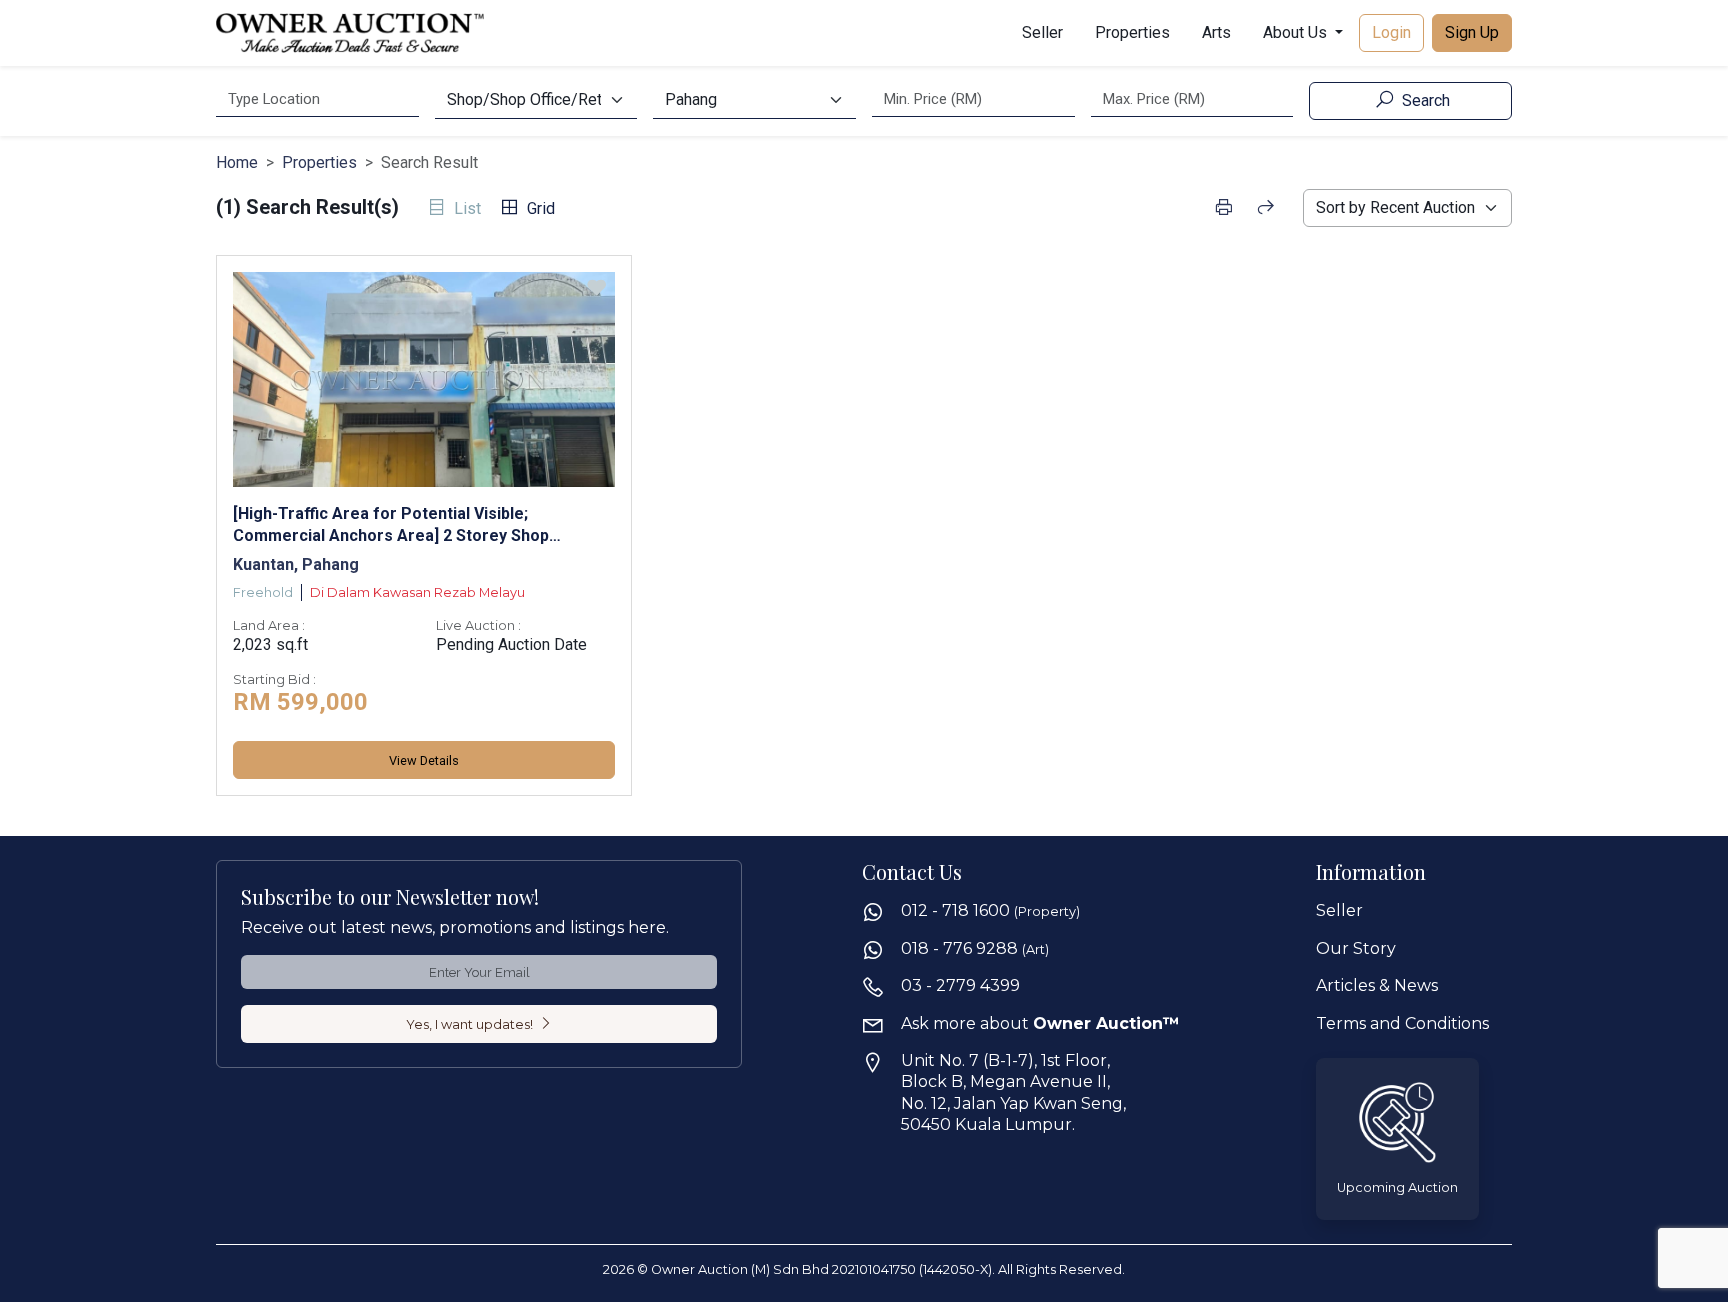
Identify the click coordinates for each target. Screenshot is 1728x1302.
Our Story (1356, 948)
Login (1391, 32)
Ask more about (1040, 1023)
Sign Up (1472, 32)
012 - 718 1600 (990, 910)
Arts (1216, 32)
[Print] (1223, 207)
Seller (1042, 32)
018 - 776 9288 (975, 948)
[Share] (1265, 207)
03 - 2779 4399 (960, 985)
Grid (539, 208)
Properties (1132, 32)
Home (237, 162)
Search (1424, 100)
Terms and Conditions (1402, 1023)
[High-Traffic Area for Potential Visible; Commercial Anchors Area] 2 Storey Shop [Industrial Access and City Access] (391, 525)
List (465, 208)
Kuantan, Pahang (296, 564)
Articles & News (1377, 985)
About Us (1297, 32)
